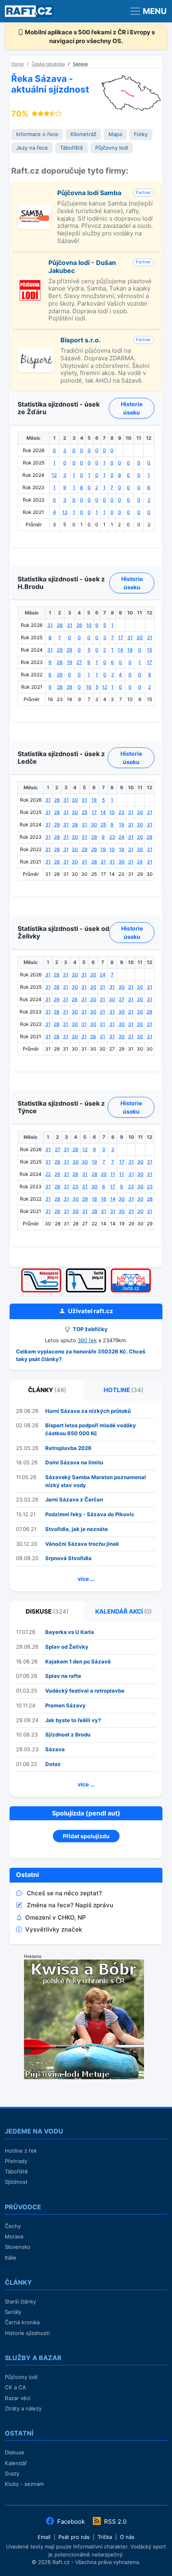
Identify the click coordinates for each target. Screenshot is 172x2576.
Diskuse (15, 2452)
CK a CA (15, 2387)
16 (89, 687)
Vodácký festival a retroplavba (85, 1691)
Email (44, 2537)
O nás (127, 2537)
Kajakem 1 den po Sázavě (78, 1661)
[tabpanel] (86, 1496)
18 (94, 1199)
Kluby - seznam (24, 2484)
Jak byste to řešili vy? (73, 1720)
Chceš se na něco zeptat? (64, 1893)
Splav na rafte (63, 1676)
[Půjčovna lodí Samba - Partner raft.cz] (34, 209)
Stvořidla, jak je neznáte (77, 1529)
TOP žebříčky (90, 1329)
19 (130, 650)
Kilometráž (83, 134)
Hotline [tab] (123, 1390)
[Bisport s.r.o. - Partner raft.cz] (36, 353)
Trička (105, 2537)
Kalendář (16, 2463)
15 (149, 650)
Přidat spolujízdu (86, 1836)
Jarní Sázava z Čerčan (74, 1499)
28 (60, 625)
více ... (86, 1579)
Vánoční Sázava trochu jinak (82, 1544)
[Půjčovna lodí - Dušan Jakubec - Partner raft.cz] (30, 283)
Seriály (13, 2312)
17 (121, 637)
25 (84, 812)
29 (60, 650)
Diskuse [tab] (47, 1611)
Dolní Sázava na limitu (74, 1462)
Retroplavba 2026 (68, 1448)
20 (104, 1174)
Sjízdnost (16, 2182)
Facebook (71, 2522)
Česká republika (48, 64)
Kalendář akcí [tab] (123, 1611)
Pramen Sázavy (65, 1705)
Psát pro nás (74, 2537)
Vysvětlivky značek (54, 1929)
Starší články (20, 2301)
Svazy (12, 2473)
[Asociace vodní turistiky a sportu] (131, 1271)
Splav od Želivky (67, 1647)
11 (113, 1174)
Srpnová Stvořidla (68, 1558)
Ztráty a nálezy (23, 2408)
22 (48, 1174)
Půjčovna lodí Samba (89, 193)
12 (54, 475)
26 (79, 625)
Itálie (11, 2258)
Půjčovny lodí (112, 148)
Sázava (80, 64)
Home (17, 64)
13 (65, 512)
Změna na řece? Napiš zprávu (70, 1905)
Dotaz (53, 1764)
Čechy (13, 2226)
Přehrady (16, 2161)
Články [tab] (47, 1390)
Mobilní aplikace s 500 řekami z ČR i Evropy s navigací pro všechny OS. (89, 37)
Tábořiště (72, 148)
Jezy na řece (32, 148)
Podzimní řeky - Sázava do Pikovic (90, 1514)
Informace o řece (37, 134)
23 (121, 812)
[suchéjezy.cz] (86, 1271)
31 (50, 625)
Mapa (115, 134)
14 (120, 650)
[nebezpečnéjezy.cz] (41, 1271)
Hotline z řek (21, 2151)
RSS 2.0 (114, 2522)
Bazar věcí (18, 2398)
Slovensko (18, 2247)
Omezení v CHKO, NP (56, 1917)
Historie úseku (132, 408)
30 (140, 637)
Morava (14, 2236)
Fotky (141, 134)
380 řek (87, 1340)
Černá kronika (22, 2322)
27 (79, 662)
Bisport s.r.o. (81, 340)
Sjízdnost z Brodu (68, 1734)
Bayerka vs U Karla (70, 1632)
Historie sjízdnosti (27, 2333)
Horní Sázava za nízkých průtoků (88, 1411)
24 (121, 837)
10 (89, 625)
